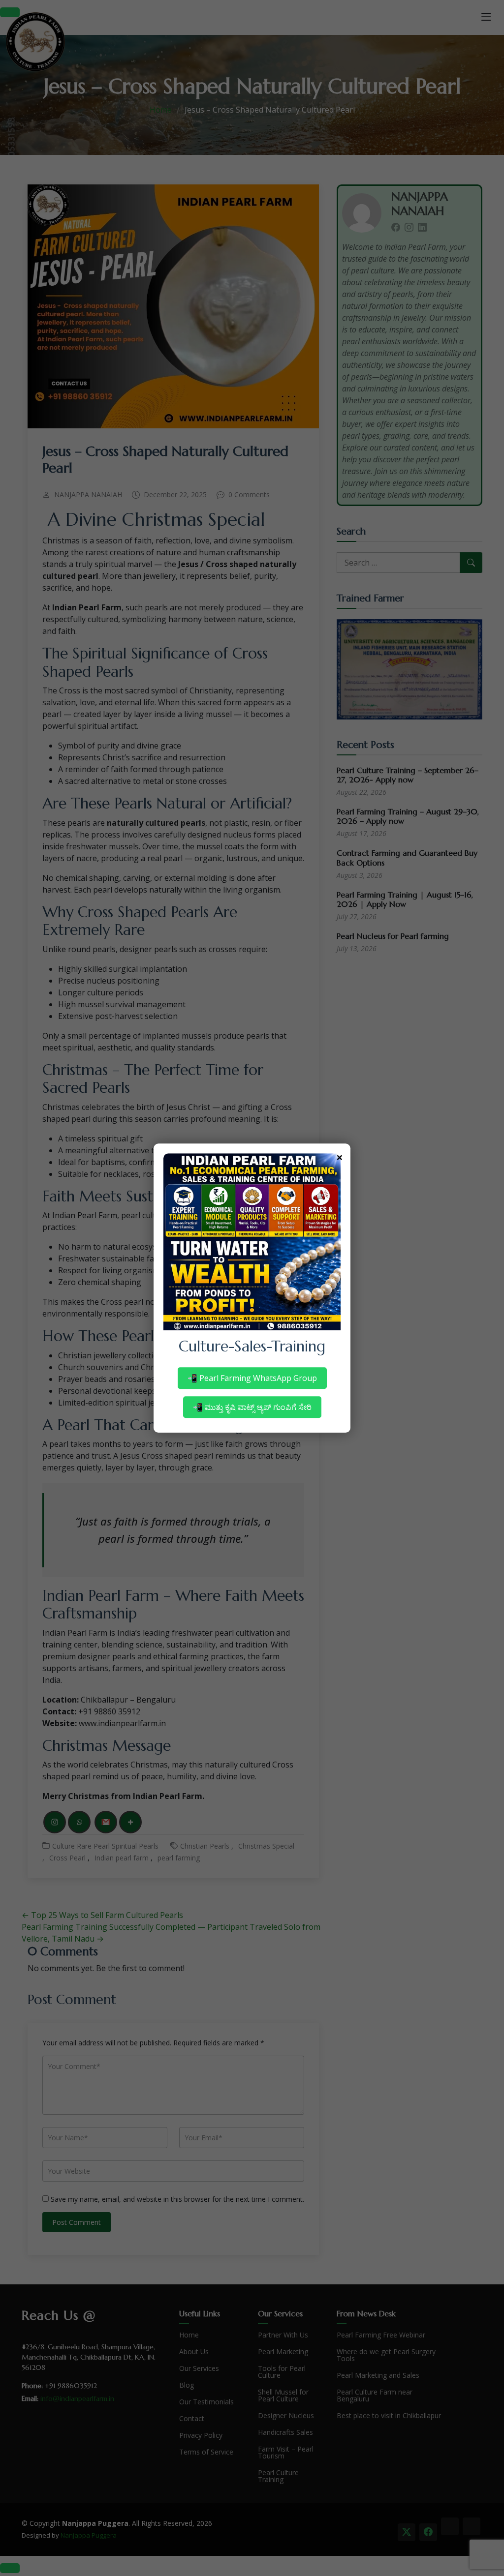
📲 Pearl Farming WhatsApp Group (252, 1378)
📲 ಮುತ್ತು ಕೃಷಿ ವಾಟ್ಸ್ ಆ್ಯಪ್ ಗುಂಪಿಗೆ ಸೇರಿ (252, 1407)
